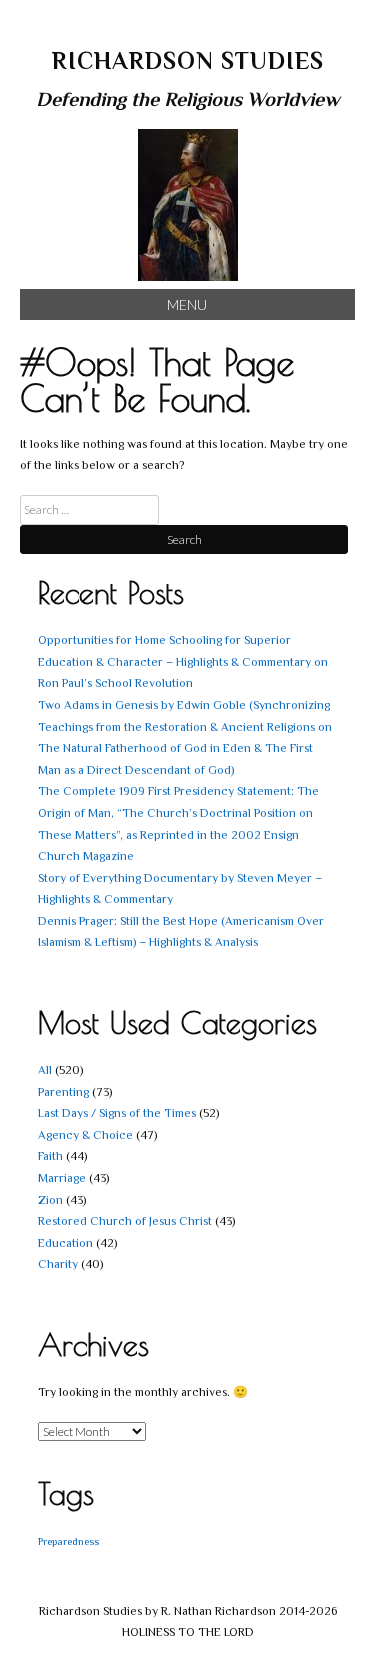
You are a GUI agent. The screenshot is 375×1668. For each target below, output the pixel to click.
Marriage (62, 1178)
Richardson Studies (188, 60)
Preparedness (68, 1541)
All (45, 1070)
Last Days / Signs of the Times (117, 1113)
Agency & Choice (85, 1135)
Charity (58, 1264)
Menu (187, 304)
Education (65, 1243)
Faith (50, 1156)
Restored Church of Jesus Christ (125, 1221)
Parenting (63, 1092)
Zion (50, 1200)
